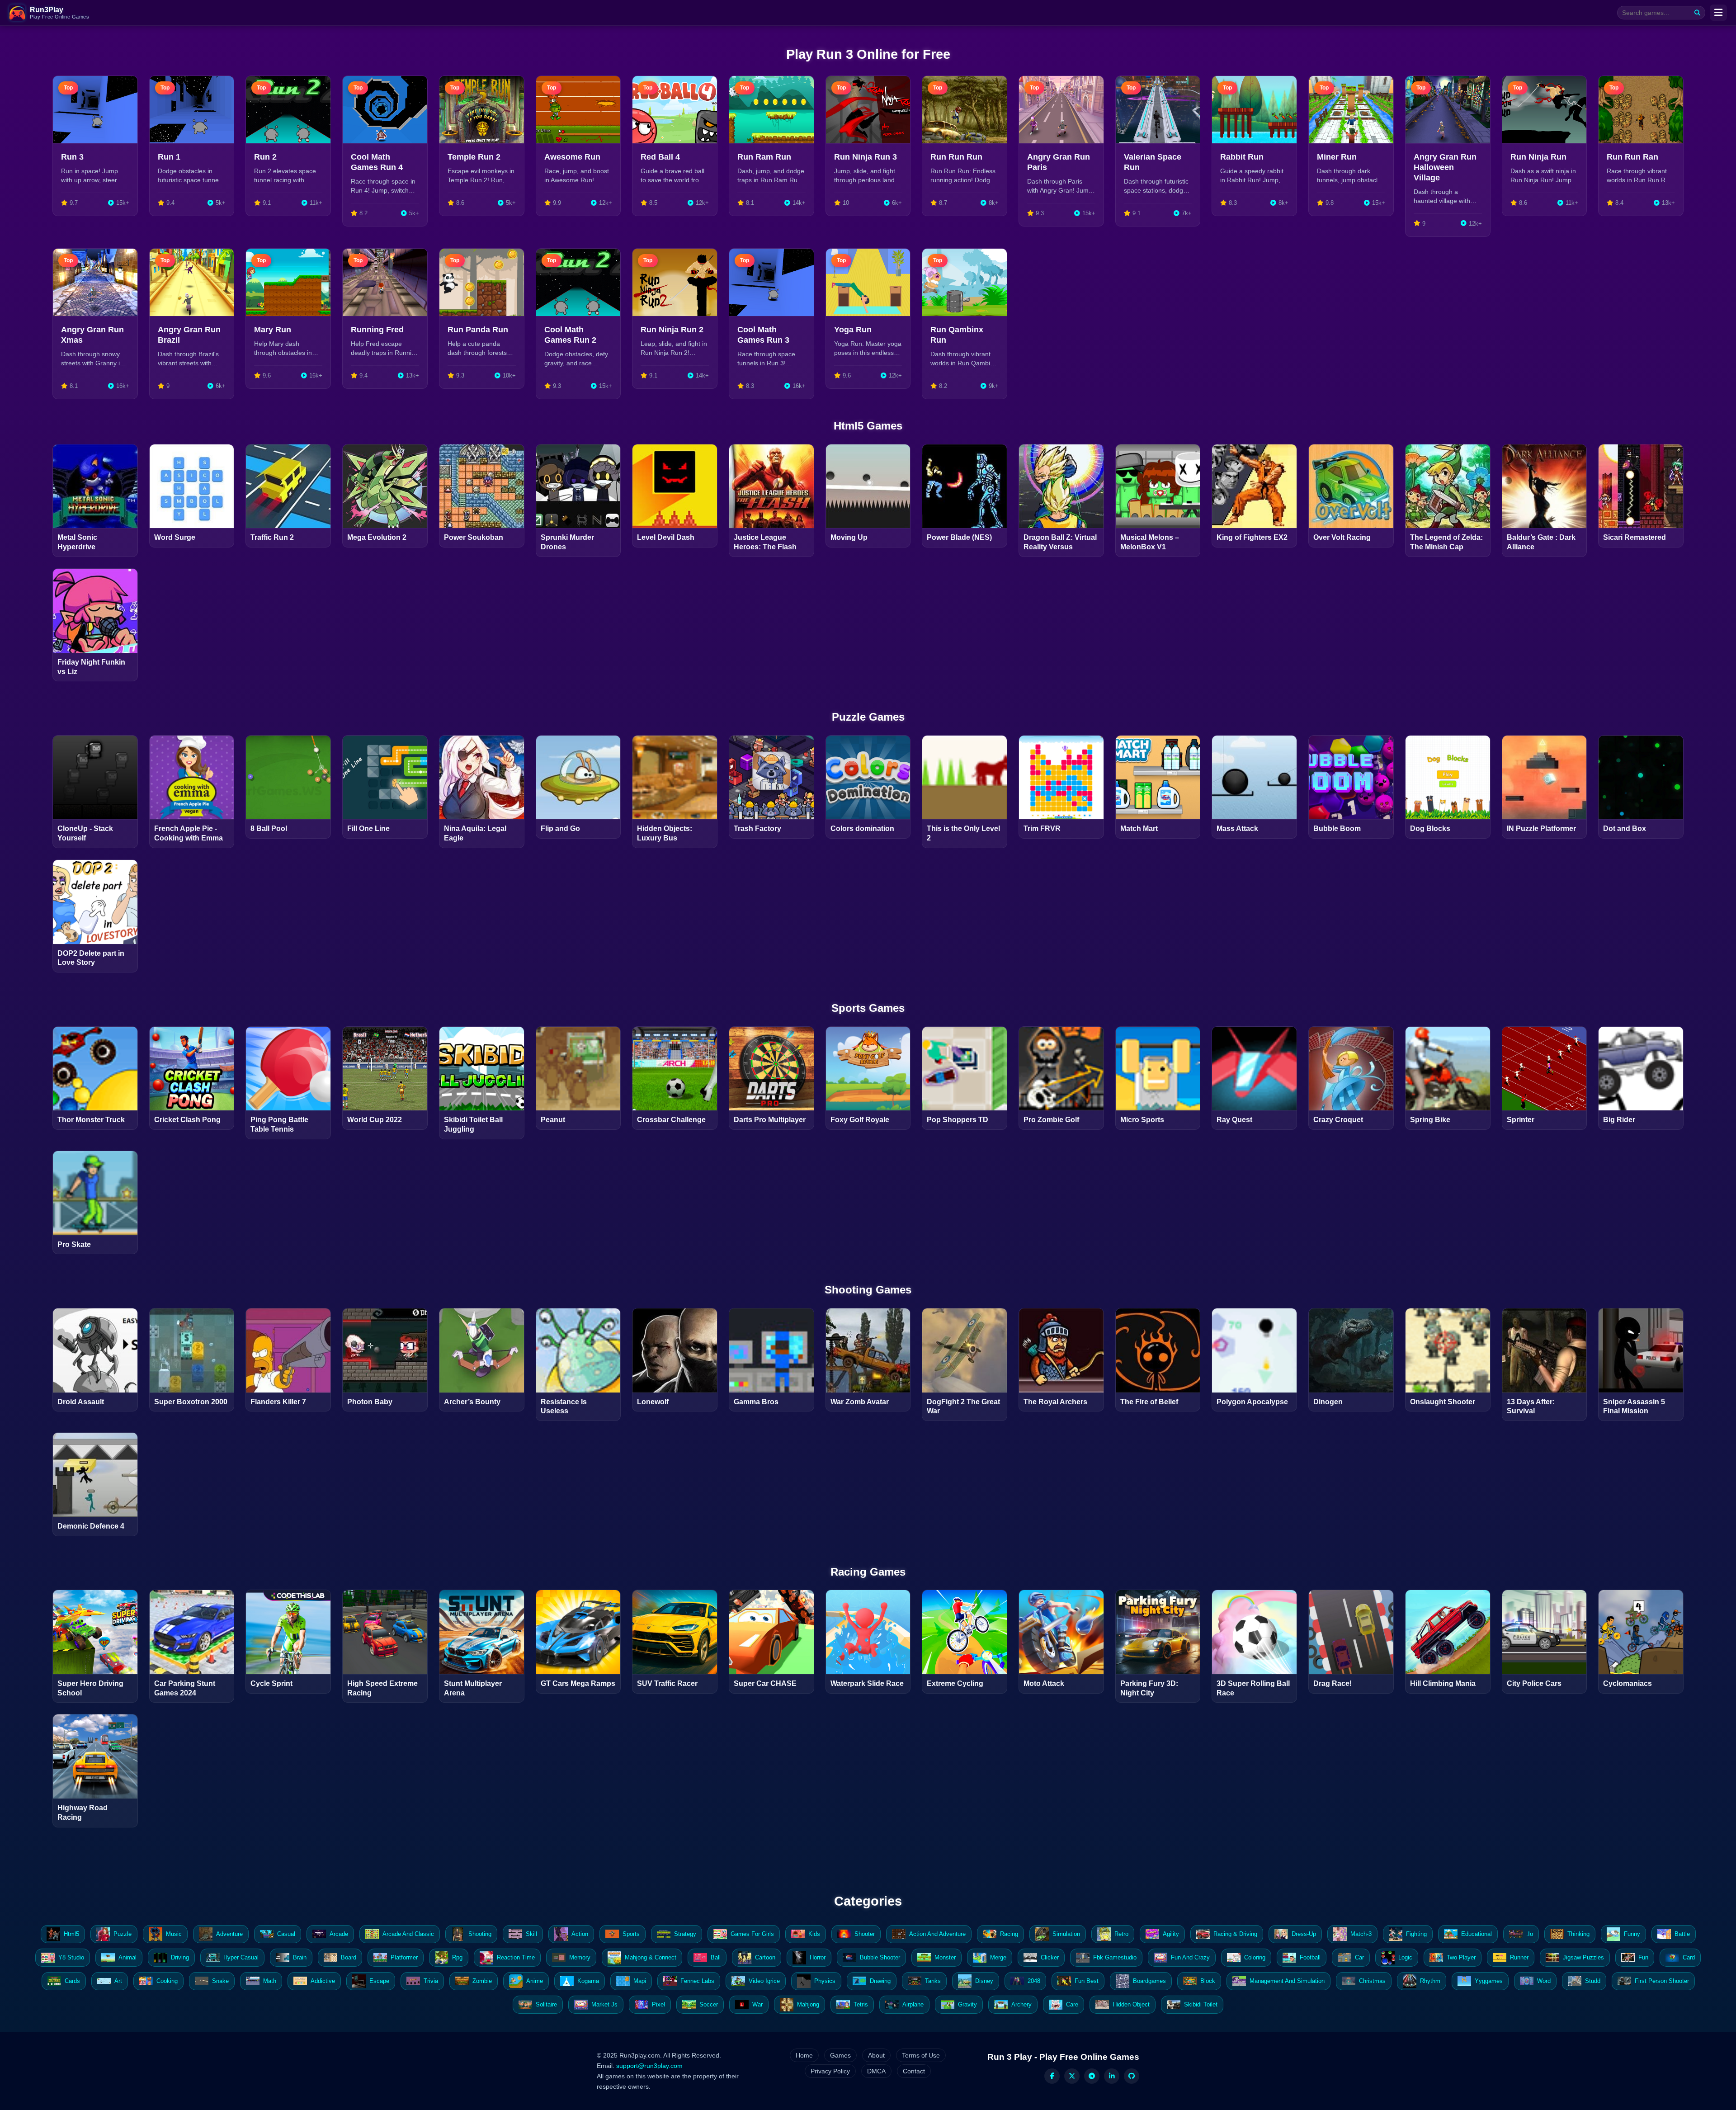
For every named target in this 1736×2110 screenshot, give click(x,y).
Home (804, 2055)
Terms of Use (921, 2055)
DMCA (876, 2071)
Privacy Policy (830, 2071)
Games (840, 2055)
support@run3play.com (649, 2066)
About (876, 2055)
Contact (914, 2071)
